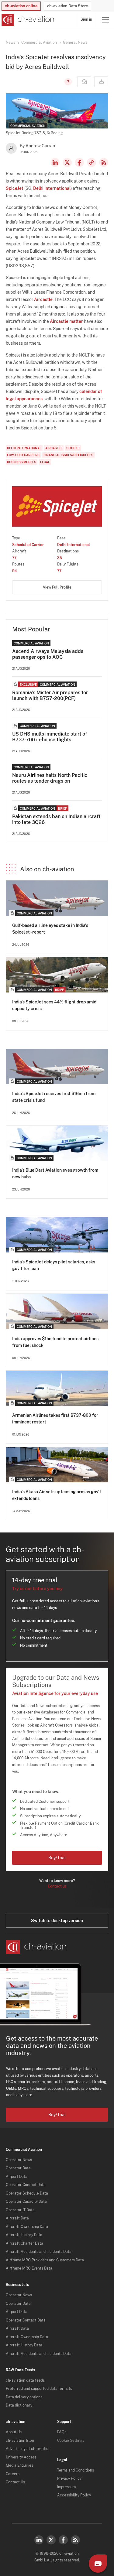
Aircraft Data (17, 2218)
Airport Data (17, 2177)
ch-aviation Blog (20, 2441)
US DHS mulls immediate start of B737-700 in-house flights (50, 737)
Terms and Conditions (76, 2470)
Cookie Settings (71, 2441)
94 (15, 571)
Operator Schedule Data (27, 2193)
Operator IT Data (20, 2210)
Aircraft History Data (24, 2235)
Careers (13, 2474)
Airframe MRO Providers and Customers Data (45, 2260)
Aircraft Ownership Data (27, 2227)
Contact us (57, 1886)
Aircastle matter (66, 321)
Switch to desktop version (57, 1921)
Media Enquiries (19, 2465)
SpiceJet (15, 188)
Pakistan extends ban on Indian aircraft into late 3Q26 (56, 819)
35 (60, 558)
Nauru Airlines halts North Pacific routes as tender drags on (50, 778)
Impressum (66, 2487)
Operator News (19, 2160)
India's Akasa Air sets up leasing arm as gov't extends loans (57, 1495)
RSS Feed (104, 162)
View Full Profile (57, 587)
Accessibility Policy (74, 2495)
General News (75, 43)
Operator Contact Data (26, 2185)
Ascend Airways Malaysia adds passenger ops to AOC (48, 654)
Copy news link (92, 162)
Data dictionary (19, 2405)
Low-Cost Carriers (23, 455)
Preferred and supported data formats (39, 2389)
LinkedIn (55, 162)
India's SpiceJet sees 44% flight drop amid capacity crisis (54, 1005)
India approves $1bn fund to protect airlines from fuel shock (55, 1342)
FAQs (62, 2432)
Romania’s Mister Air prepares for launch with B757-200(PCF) (50, 695)
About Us (14, 2432)
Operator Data (18, 2168)
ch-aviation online (21, 6)
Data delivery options (24, 2397)
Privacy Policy (69, 2479)
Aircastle (43, 299)
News (10, 43)
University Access (21, 2457)
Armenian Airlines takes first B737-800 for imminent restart (55, 1419)
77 (14, 558)
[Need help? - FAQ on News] (67, 82)
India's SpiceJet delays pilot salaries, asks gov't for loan (54, 1265)
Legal (45, 462)
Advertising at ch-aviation (28, 2449)
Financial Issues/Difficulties (68, 455)
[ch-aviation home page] (27, 20)
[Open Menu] (105, 20)
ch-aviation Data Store (67, 6)
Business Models (22, 462)
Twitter (51, 2540)
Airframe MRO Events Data (29, 2268)
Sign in (86, 19)
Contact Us (15, 2482)
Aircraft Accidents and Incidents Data (39, 2252)
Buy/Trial (57, 1858)
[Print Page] (101, 82)
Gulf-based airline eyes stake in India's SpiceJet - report (50, 929)
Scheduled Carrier (28, 545)
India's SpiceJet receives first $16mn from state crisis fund (54, 1097)
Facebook (79, 162)
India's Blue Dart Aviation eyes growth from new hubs (55, 1174)
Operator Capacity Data (26, 2202)
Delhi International (52, 188)
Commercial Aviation (39, 43)
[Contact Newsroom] (84, 82)
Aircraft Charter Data (24, 2243)
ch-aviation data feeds (25, 2380)
